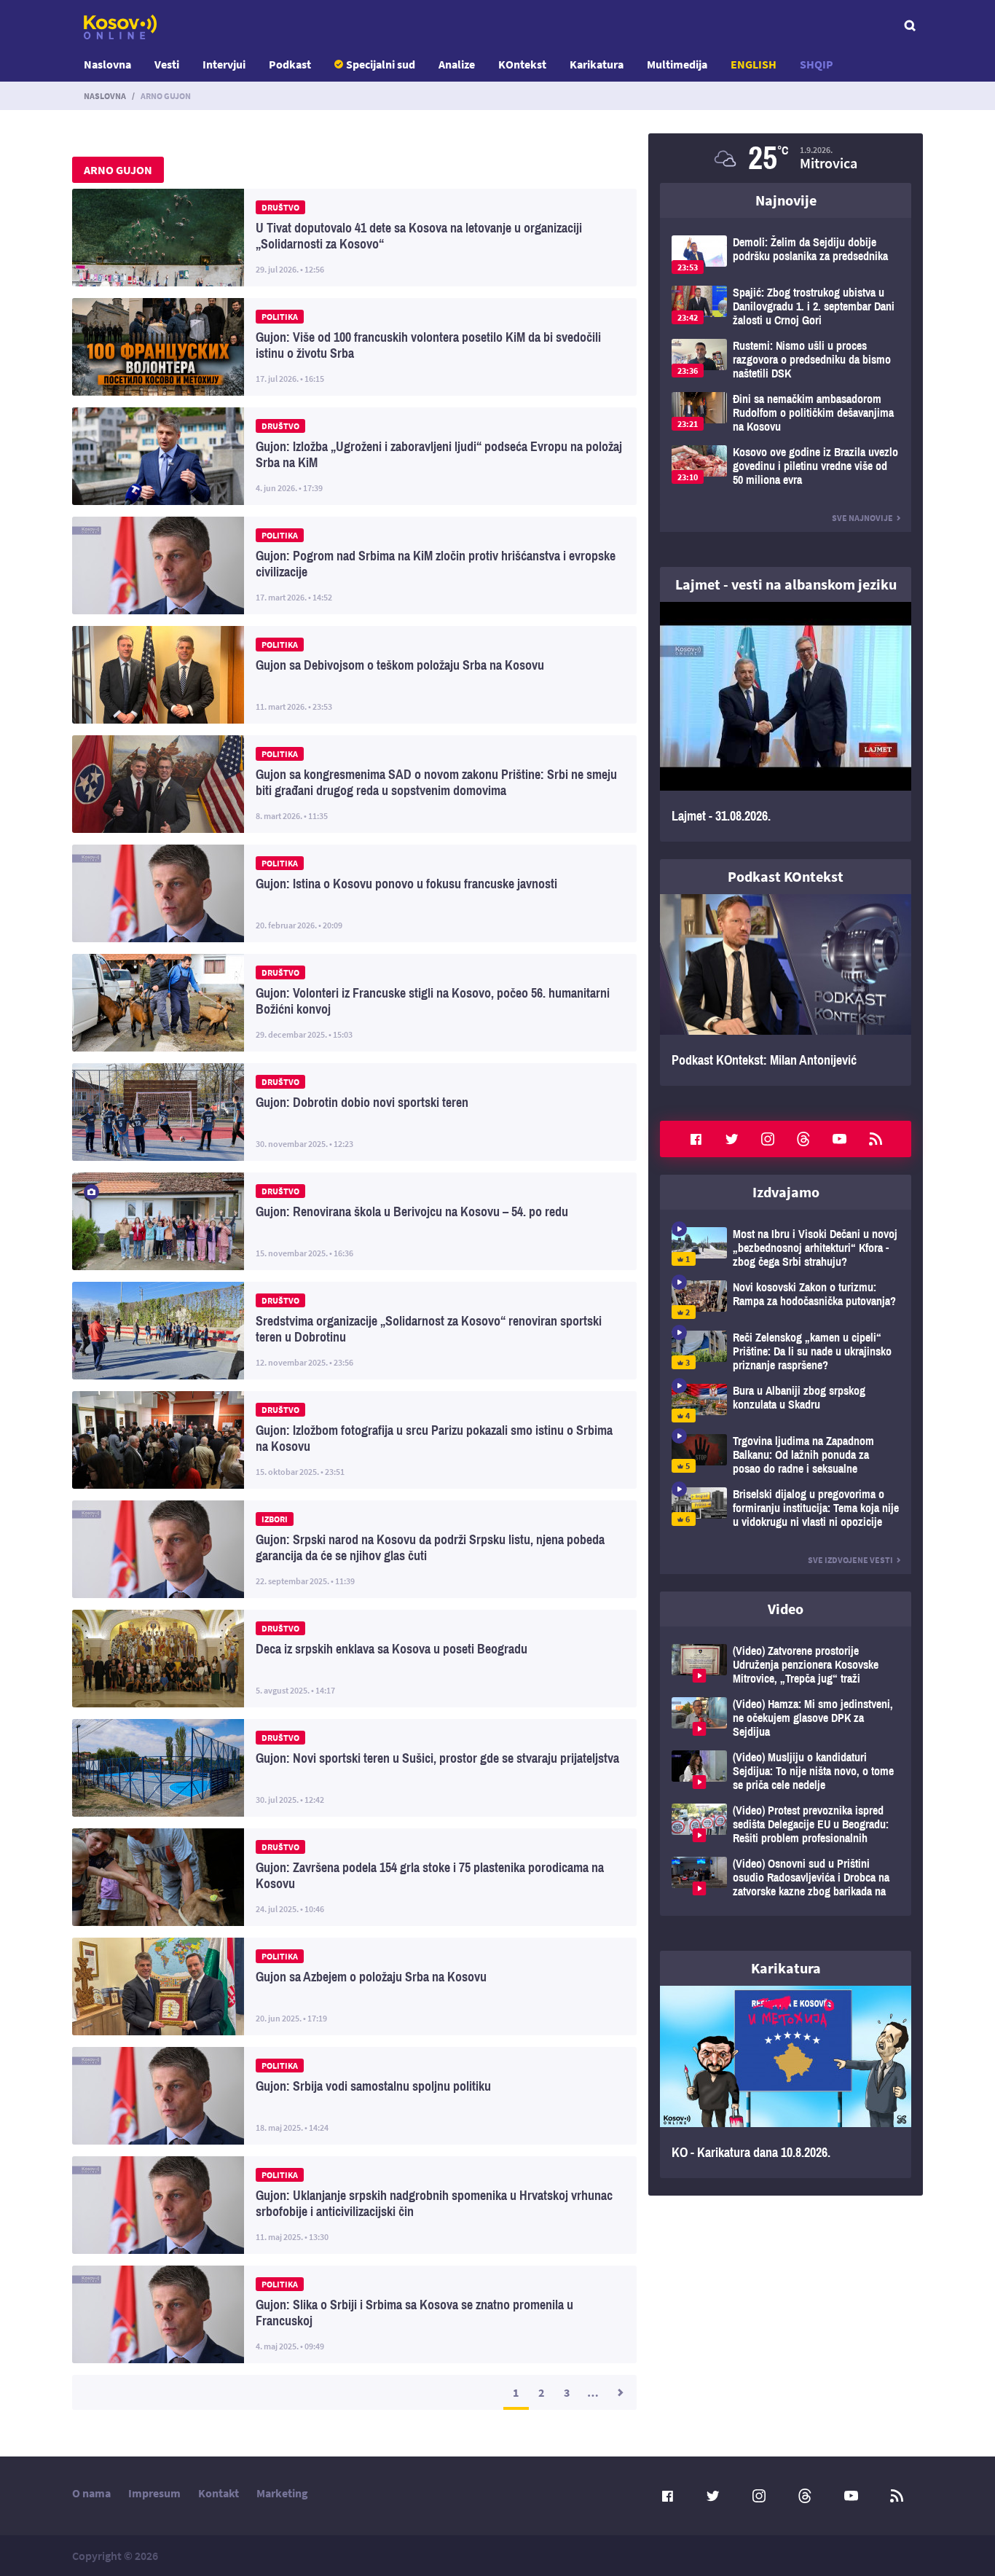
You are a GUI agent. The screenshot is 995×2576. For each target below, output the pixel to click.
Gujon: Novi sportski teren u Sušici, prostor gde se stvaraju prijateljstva (354, 1768)
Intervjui (224, 64)
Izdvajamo (786, 1192)
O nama (91, 2493)
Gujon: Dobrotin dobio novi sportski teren (354, 1112)
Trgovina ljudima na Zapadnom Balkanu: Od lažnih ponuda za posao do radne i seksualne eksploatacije (786, 1455)
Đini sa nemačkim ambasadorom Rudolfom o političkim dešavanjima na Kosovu (786, 413)
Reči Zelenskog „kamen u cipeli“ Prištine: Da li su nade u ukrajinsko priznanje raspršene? (786, 1351)
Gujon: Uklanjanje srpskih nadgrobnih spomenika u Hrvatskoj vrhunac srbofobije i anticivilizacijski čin (354, 2205)
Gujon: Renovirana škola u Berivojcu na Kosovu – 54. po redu (354, 1221)
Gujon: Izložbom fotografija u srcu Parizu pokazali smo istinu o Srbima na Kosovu (354, 1440)
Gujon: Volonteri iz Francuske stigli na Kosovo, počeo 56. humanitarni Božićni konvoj (354, 1003)
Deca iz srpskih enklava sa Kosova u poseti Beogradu (354, 1659)
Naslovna (107, 64)
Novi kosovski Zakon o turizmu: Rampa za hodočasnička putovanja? (786, 1300)
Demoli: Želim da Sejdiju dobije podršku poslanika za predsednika (786, 255)
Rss (876, 1139)
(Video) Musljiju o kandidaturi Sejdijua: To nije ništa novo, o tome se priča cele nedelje (786, 1771)
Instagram (768, 1139)
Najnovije (786, 200)
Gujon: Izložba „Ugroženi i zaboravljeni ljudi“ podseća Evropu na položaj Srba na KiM (354, 456)
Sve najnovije (862, 518)
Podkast (290, 64)
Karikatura (597, 64)
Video (786, 1609)
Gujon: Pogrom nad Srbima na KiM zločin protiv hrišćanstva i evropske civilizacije (354, 565)
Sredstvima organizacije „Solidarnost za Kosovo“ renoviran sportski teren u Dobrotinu (354, 1331)
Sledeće (619, 2392)
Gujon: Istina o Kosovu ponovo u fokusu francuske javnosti (354, 893)
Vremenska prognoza (786, 158)
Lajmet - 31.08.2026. (786, 722)
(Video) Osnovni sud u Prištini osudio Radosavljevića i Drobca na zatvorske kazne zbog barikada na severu (786, 1878)
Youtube (840, 1139)
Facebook (696, 1139)
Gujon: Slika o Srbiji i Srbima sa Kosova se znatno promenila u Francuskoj (354, 2314)
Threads (803, 1139)
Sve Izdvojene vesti (850, 1560)
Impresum (154, 2493)
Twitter (732, 1139)
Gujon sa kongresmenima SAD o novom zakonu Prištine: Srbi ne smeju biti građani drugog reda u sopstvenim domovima (354, 784)
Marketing (282, 2493)
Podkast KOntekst (786, 876)
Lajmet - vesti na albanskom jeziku (786, 584)
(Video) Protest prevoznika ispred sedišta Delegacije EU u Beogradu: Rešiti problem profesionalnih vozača (786, 1824)
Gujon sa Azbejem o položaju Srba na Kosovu (354, 1986)
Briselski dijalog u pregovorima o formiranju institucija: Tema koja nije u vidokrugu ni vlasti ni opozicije (786, 1508)
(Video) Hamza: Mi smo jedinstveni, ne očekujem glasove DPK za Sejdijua (786, 1718)
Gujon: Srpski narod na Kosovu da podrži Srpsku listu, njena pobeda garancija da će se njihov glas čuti (354, 1549)
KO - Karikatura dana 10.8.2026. (786, 2082)
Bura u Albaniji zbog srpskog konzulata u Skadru (786, 1403)
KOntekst (522, 64)
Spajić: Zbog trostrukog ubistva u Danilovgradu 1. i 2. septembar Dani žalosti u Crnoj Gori (786, 306)
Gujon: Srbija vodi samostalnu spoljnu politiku (354, 2096)
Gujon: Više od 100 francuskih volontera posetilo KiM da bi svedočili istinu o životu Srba (354, 347)
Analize (457, 64)
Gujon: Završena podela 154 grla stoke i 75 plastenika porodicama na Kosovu (354, 1877)
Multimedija (677, 64)
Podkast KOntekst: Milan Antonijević (786, 990)
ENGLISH (754, 64)
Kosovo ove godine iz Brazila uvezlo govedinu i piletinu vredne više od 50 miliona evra (786, 466)
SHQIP (817, 64)
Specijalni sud (381, 64)
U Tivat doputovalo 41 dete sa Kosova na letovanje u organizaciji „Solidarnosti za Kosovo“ (354, 238)
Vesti (167, 64)
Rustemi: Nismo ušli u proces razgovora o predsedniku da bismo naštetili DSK (786, 360)
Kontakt (219, 2493)
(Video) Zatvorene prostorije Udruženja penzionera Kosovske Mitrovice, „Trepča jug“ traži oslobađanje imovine (786, 1665)
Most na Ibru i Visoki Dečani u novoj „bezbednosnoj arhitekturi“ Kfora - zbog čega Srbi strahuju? (786, 1248)
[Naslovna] (120, 27)
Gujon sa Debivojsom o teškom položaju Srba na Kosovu (354, 675)
